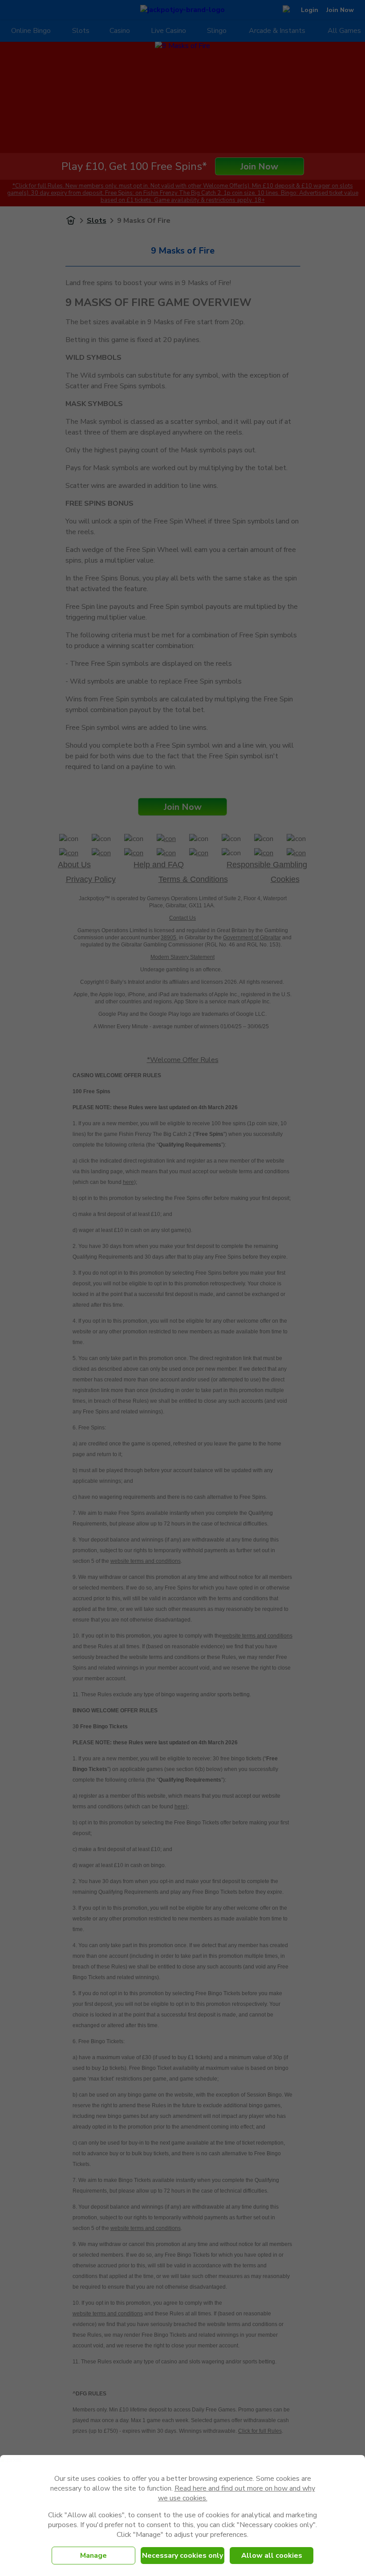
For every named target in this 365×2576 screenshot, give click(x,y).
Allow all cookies (272, 2556)
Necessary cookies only (182, 2556)
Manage (93, 2556)
